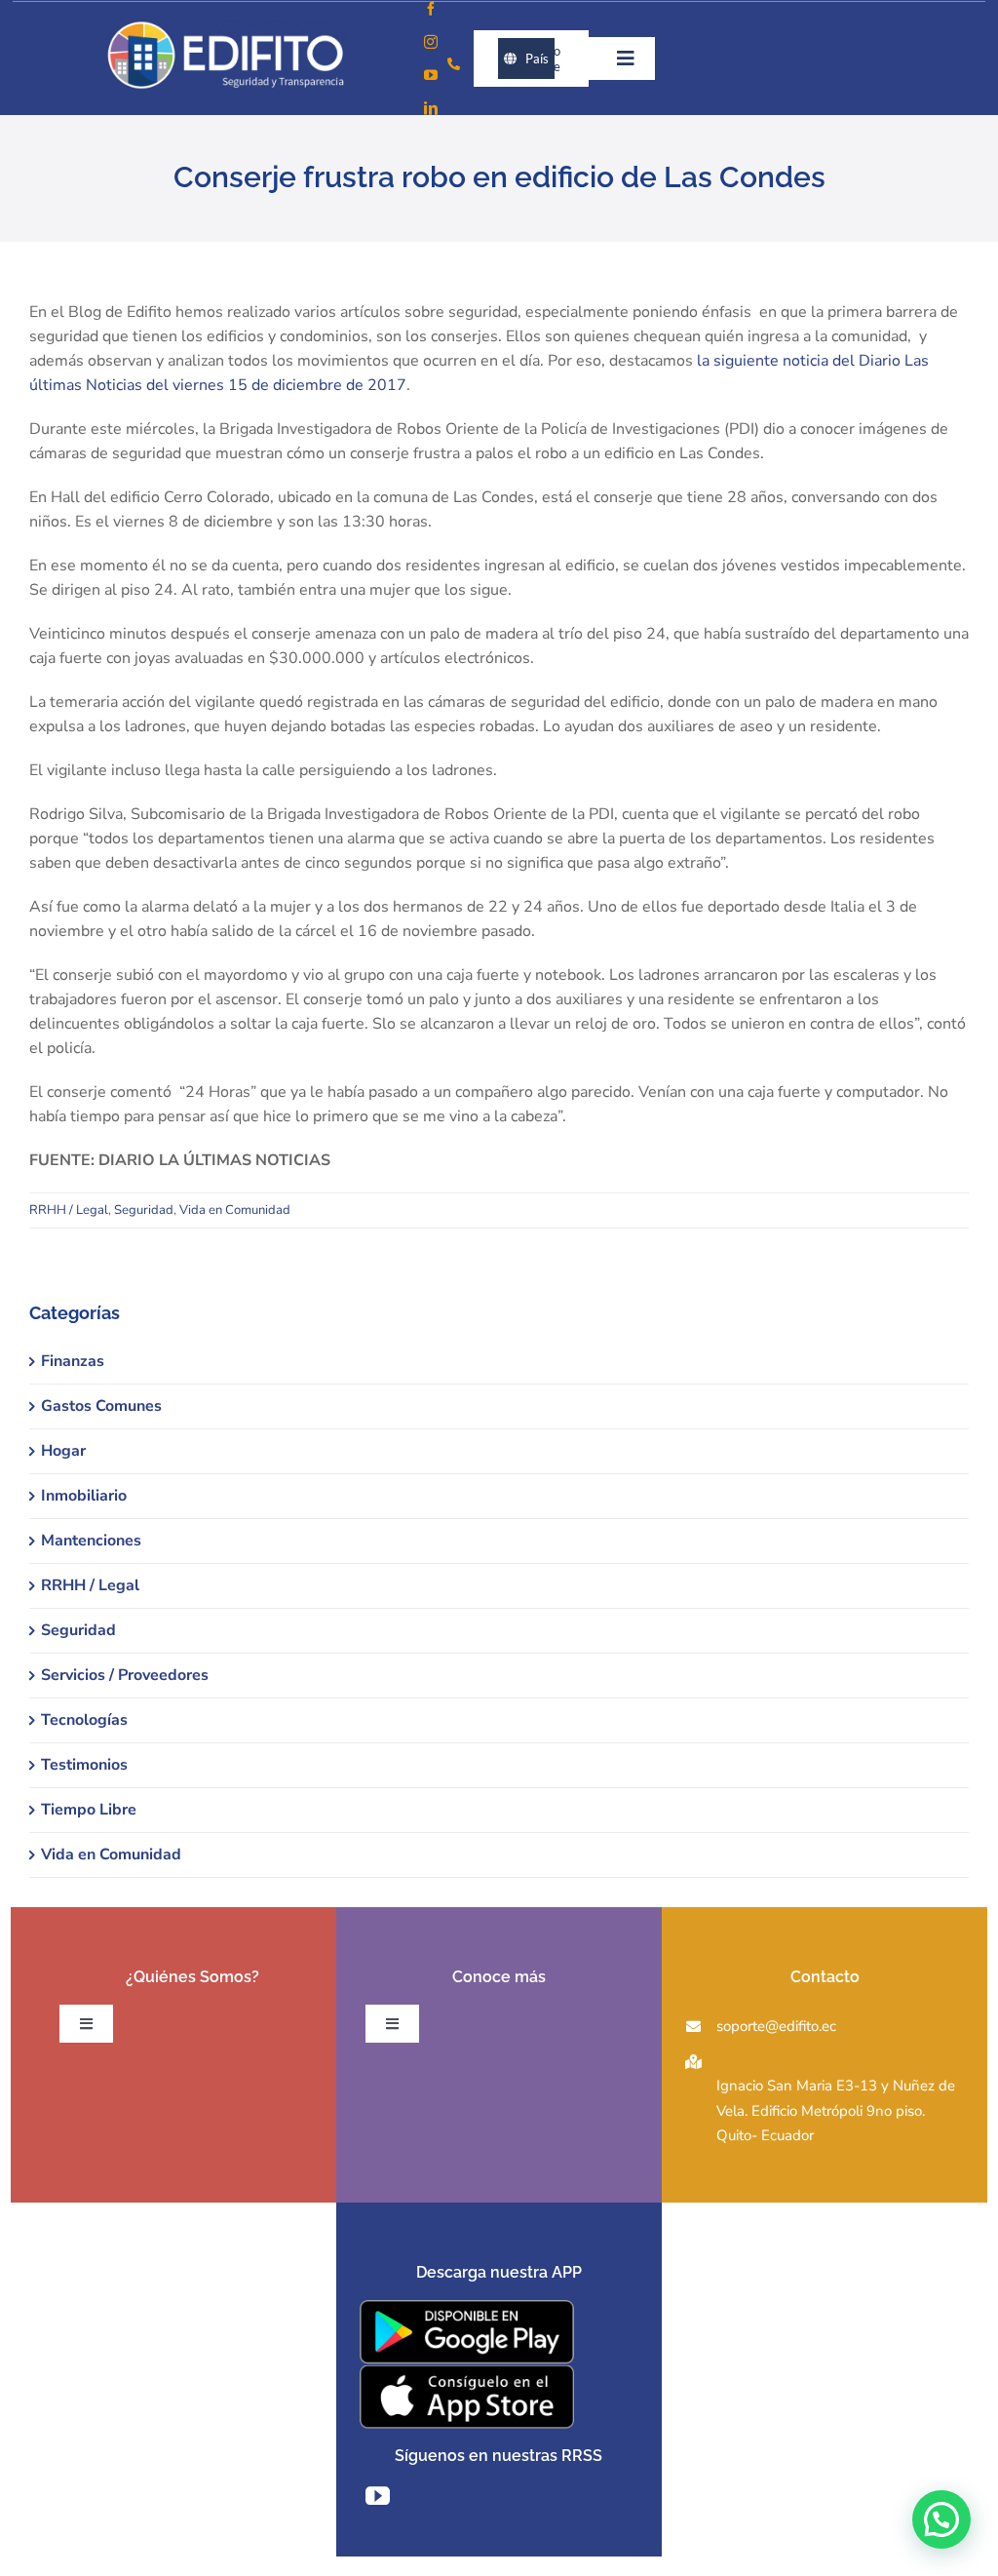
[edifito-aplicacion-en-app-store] (467, 2372)
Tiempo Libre (89, 1810)
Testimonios (84, 1765)
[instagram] (431, 42)
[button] (941, 2519)
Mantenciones (91, 1541)
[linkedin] (431, 108)
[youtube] (431, 75)
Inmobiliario (84, 1496)
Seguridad (144, 1210)
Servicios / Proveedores (125, 1675)
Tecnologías (84, 1720)
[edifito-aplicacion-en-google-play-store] (467, 2308)
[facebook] (431, 9)
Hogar (63, 1451)
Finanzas (73, 1361)
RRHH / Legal (69, 1210)
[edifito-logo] (226, 27)
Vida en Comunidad (235, 1210)
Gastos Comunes (101, 1406)
